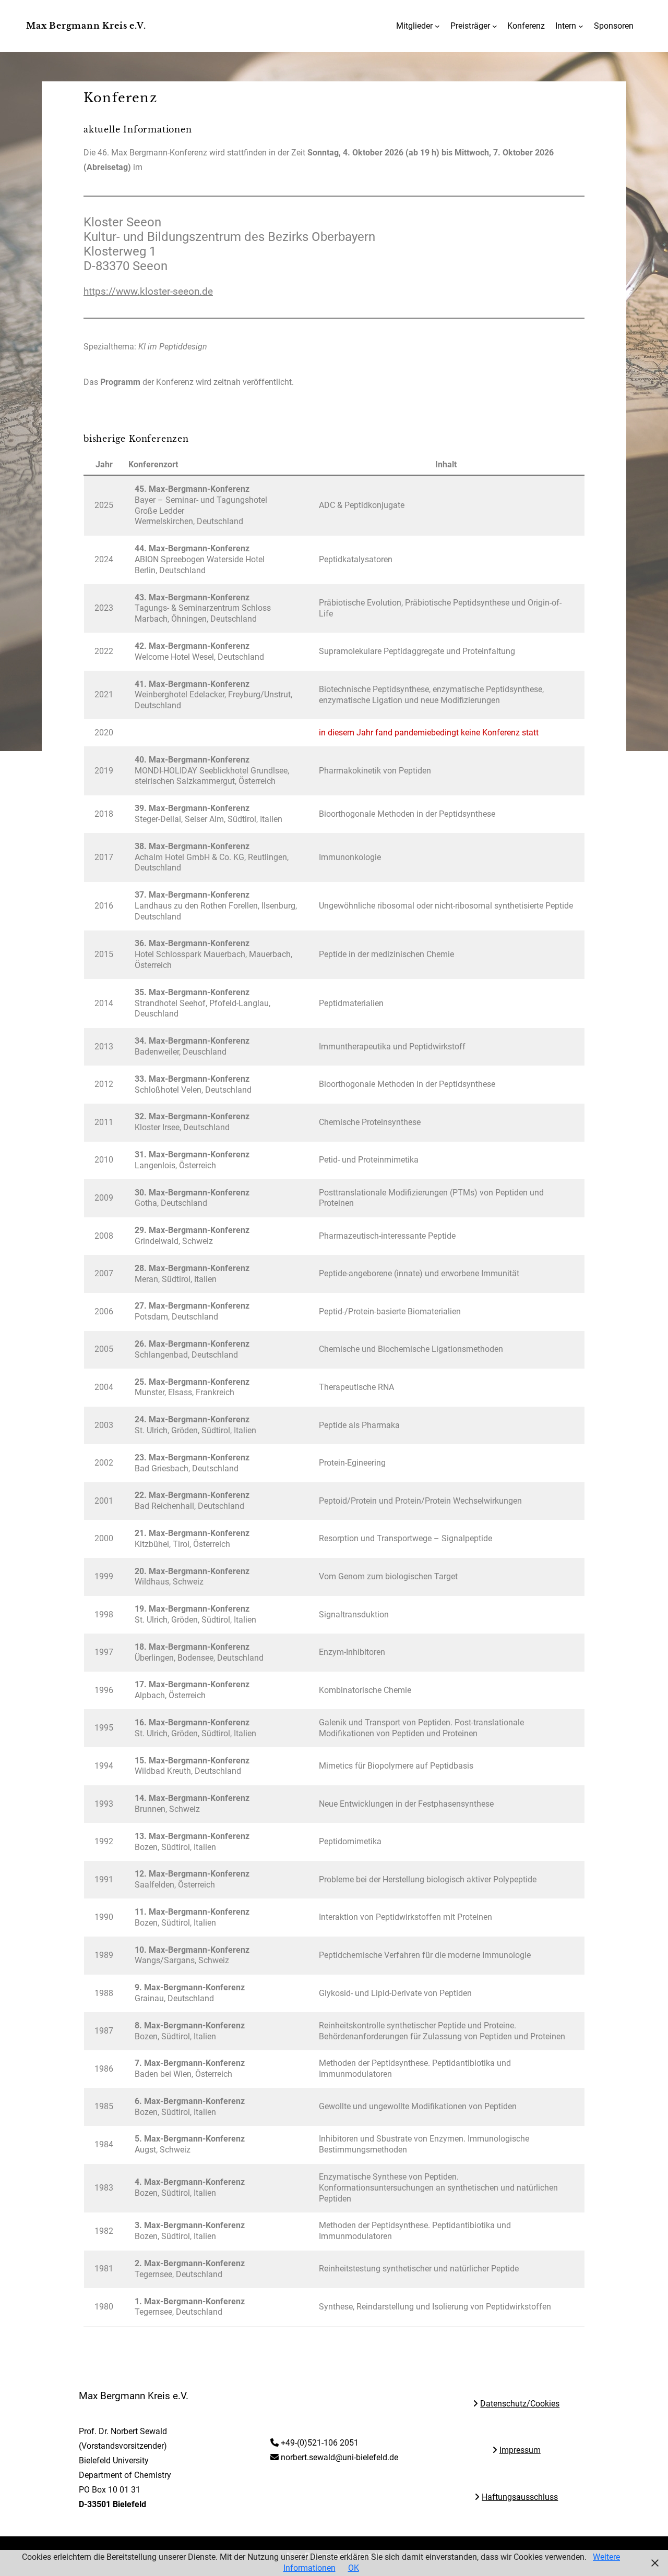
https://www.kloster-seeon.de (148, 291)
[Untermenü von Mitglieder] (437, 26)
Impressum (520, 2450)
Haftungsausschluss (520, 2497)
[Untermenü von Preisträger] (495, 26)
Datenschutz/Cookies (520, 2404)
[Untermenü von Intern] (581, 26)
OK (354, 2568)
